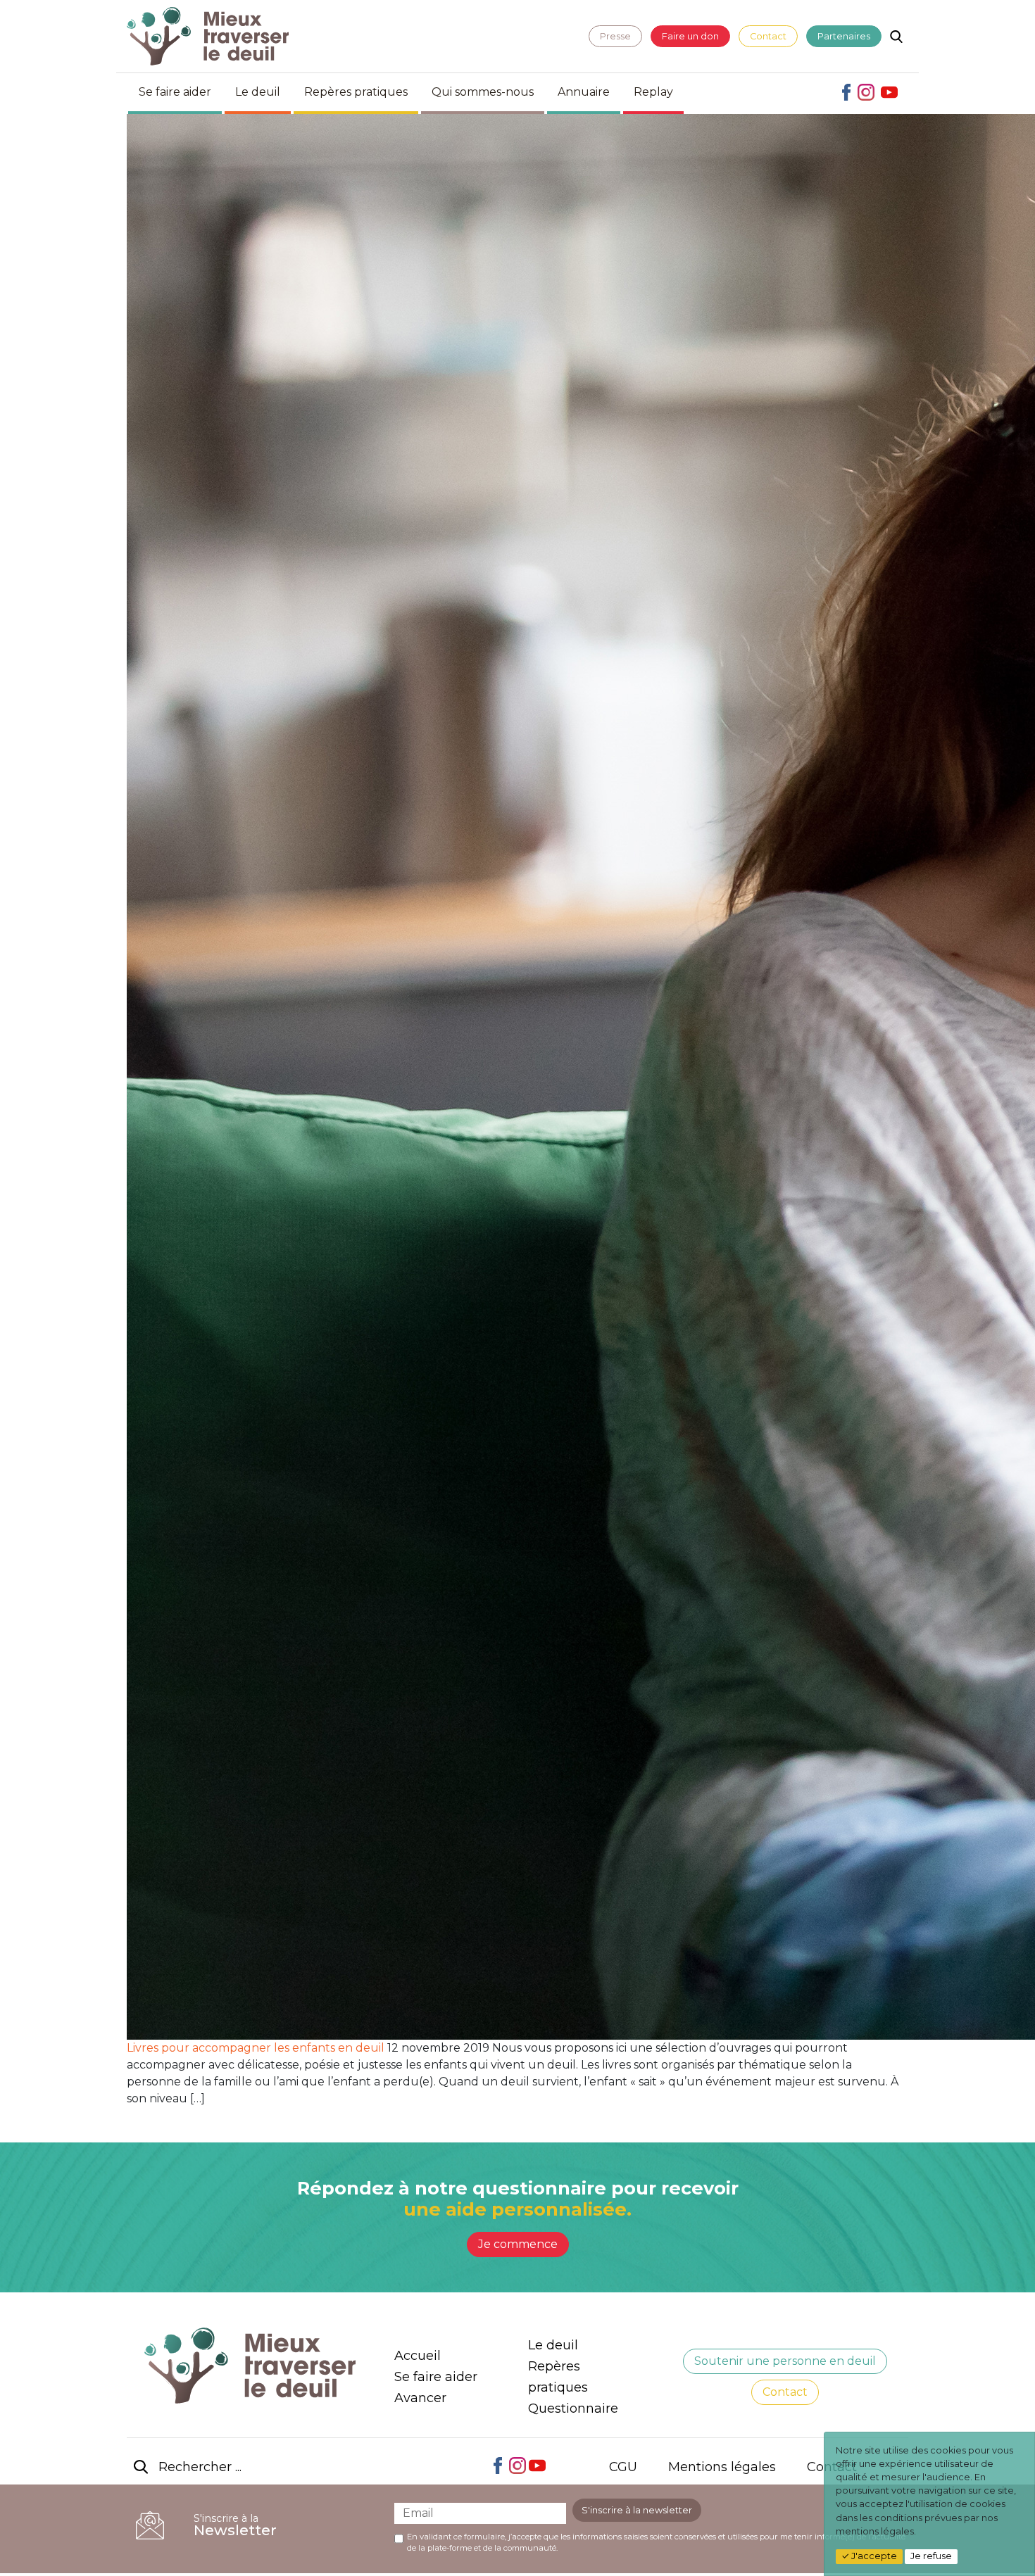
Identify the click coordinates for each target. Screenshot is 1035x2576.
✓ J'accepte (869, 2556)
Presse (615, 36)
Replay (653, 92)
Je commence (518, 2244)
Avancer (420, 2398)
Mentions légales (722, 2467)
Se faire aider (175, 92)
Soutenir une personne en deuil (785, 2361)
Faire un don (690, 36)
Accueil (418, 2356)
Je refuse (931, 2556)
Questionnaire (573, 2408)
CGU (623, 2467)
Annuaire (584, 92)
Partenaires (844, 36)
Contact (768, 36)
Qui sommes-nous (483, 92)
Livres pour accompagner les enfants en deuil (256, 2048)
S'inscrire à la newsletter (637, 2510)
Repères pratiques (356, 92)
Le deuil (258, 92)
